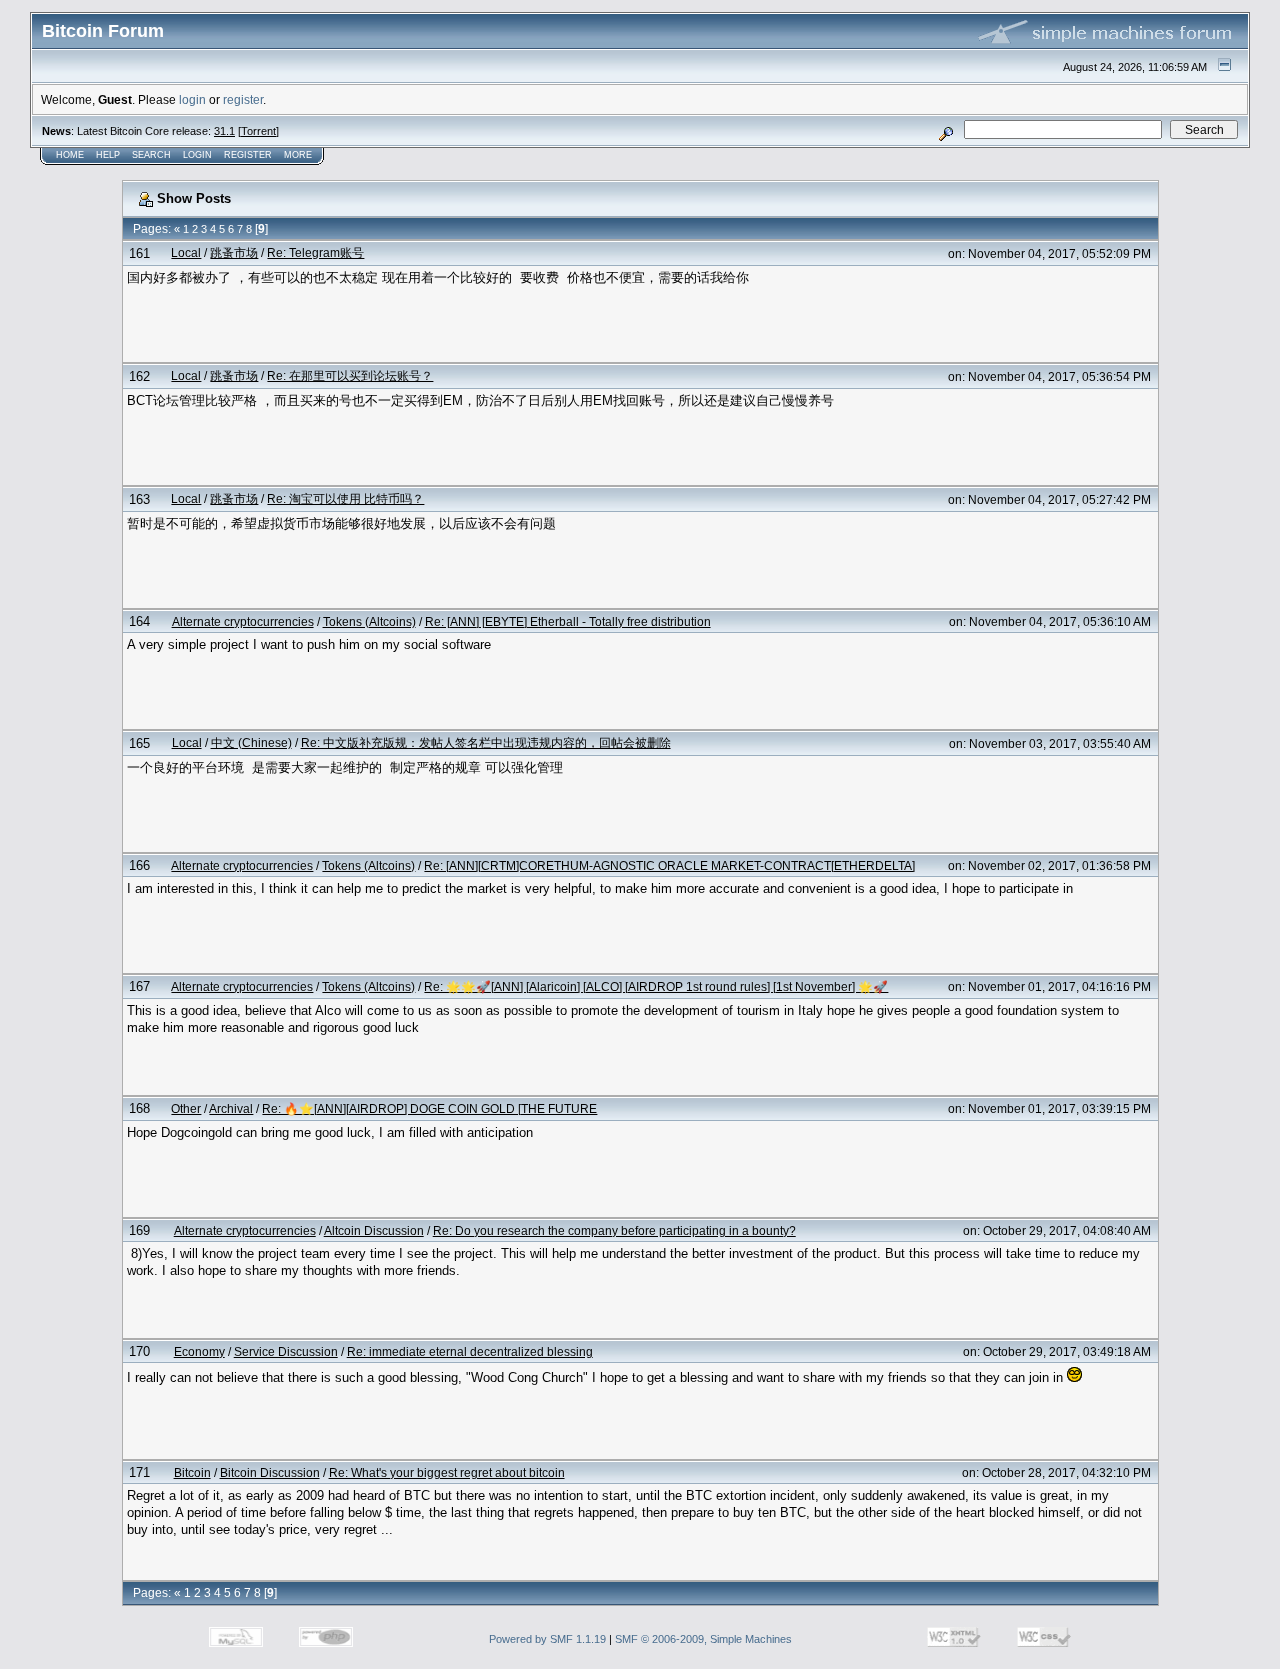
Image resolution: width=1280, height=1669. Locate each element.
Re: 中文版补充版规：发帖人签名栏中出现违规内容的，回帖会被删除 (486, 742)
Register (248, 155)
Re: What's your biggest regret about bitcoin (447, 1472)
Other (186, 1108)
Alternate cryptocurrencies (243, 621)
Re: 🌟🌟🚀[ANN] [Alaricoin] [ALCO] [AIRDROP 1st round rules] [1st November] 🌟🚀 (656, 986)
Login (197, 155)
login (192, 99)
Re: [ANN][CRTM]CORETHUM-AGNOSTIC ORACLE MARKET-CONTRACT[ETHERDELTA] (669, 865)
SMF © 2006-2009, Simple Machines (703, 1639)
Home (70, 155)
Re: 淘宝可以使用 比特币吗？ (345, 498)
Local (186, 252)
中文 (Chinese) (251, 742)
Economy (199, 1351)
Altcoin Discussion (374, 1230)
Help (108, 155)
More (298, 155)
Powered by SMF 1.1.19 (547, 1639)
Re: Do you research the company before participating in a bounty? (614, 1230)
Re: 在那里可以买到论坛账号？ (350, 375)
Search (151, 155)
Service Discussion (286, 1351)
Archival (231, 1108)
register (243, 99)
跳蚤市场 (234, 252)
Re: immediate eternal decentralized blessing (470, 1351)
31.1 (224, 131)
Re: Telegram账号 (315, 252)
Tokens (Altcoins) (369, 621)
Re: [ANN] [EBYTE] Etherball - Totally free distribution (568, 621)
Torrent (258, 131)
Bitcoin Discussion (270, 1472)
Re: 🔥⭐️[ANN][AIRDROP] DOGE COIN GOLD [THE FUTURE (429, 1108)
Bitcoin (192, 1472)
